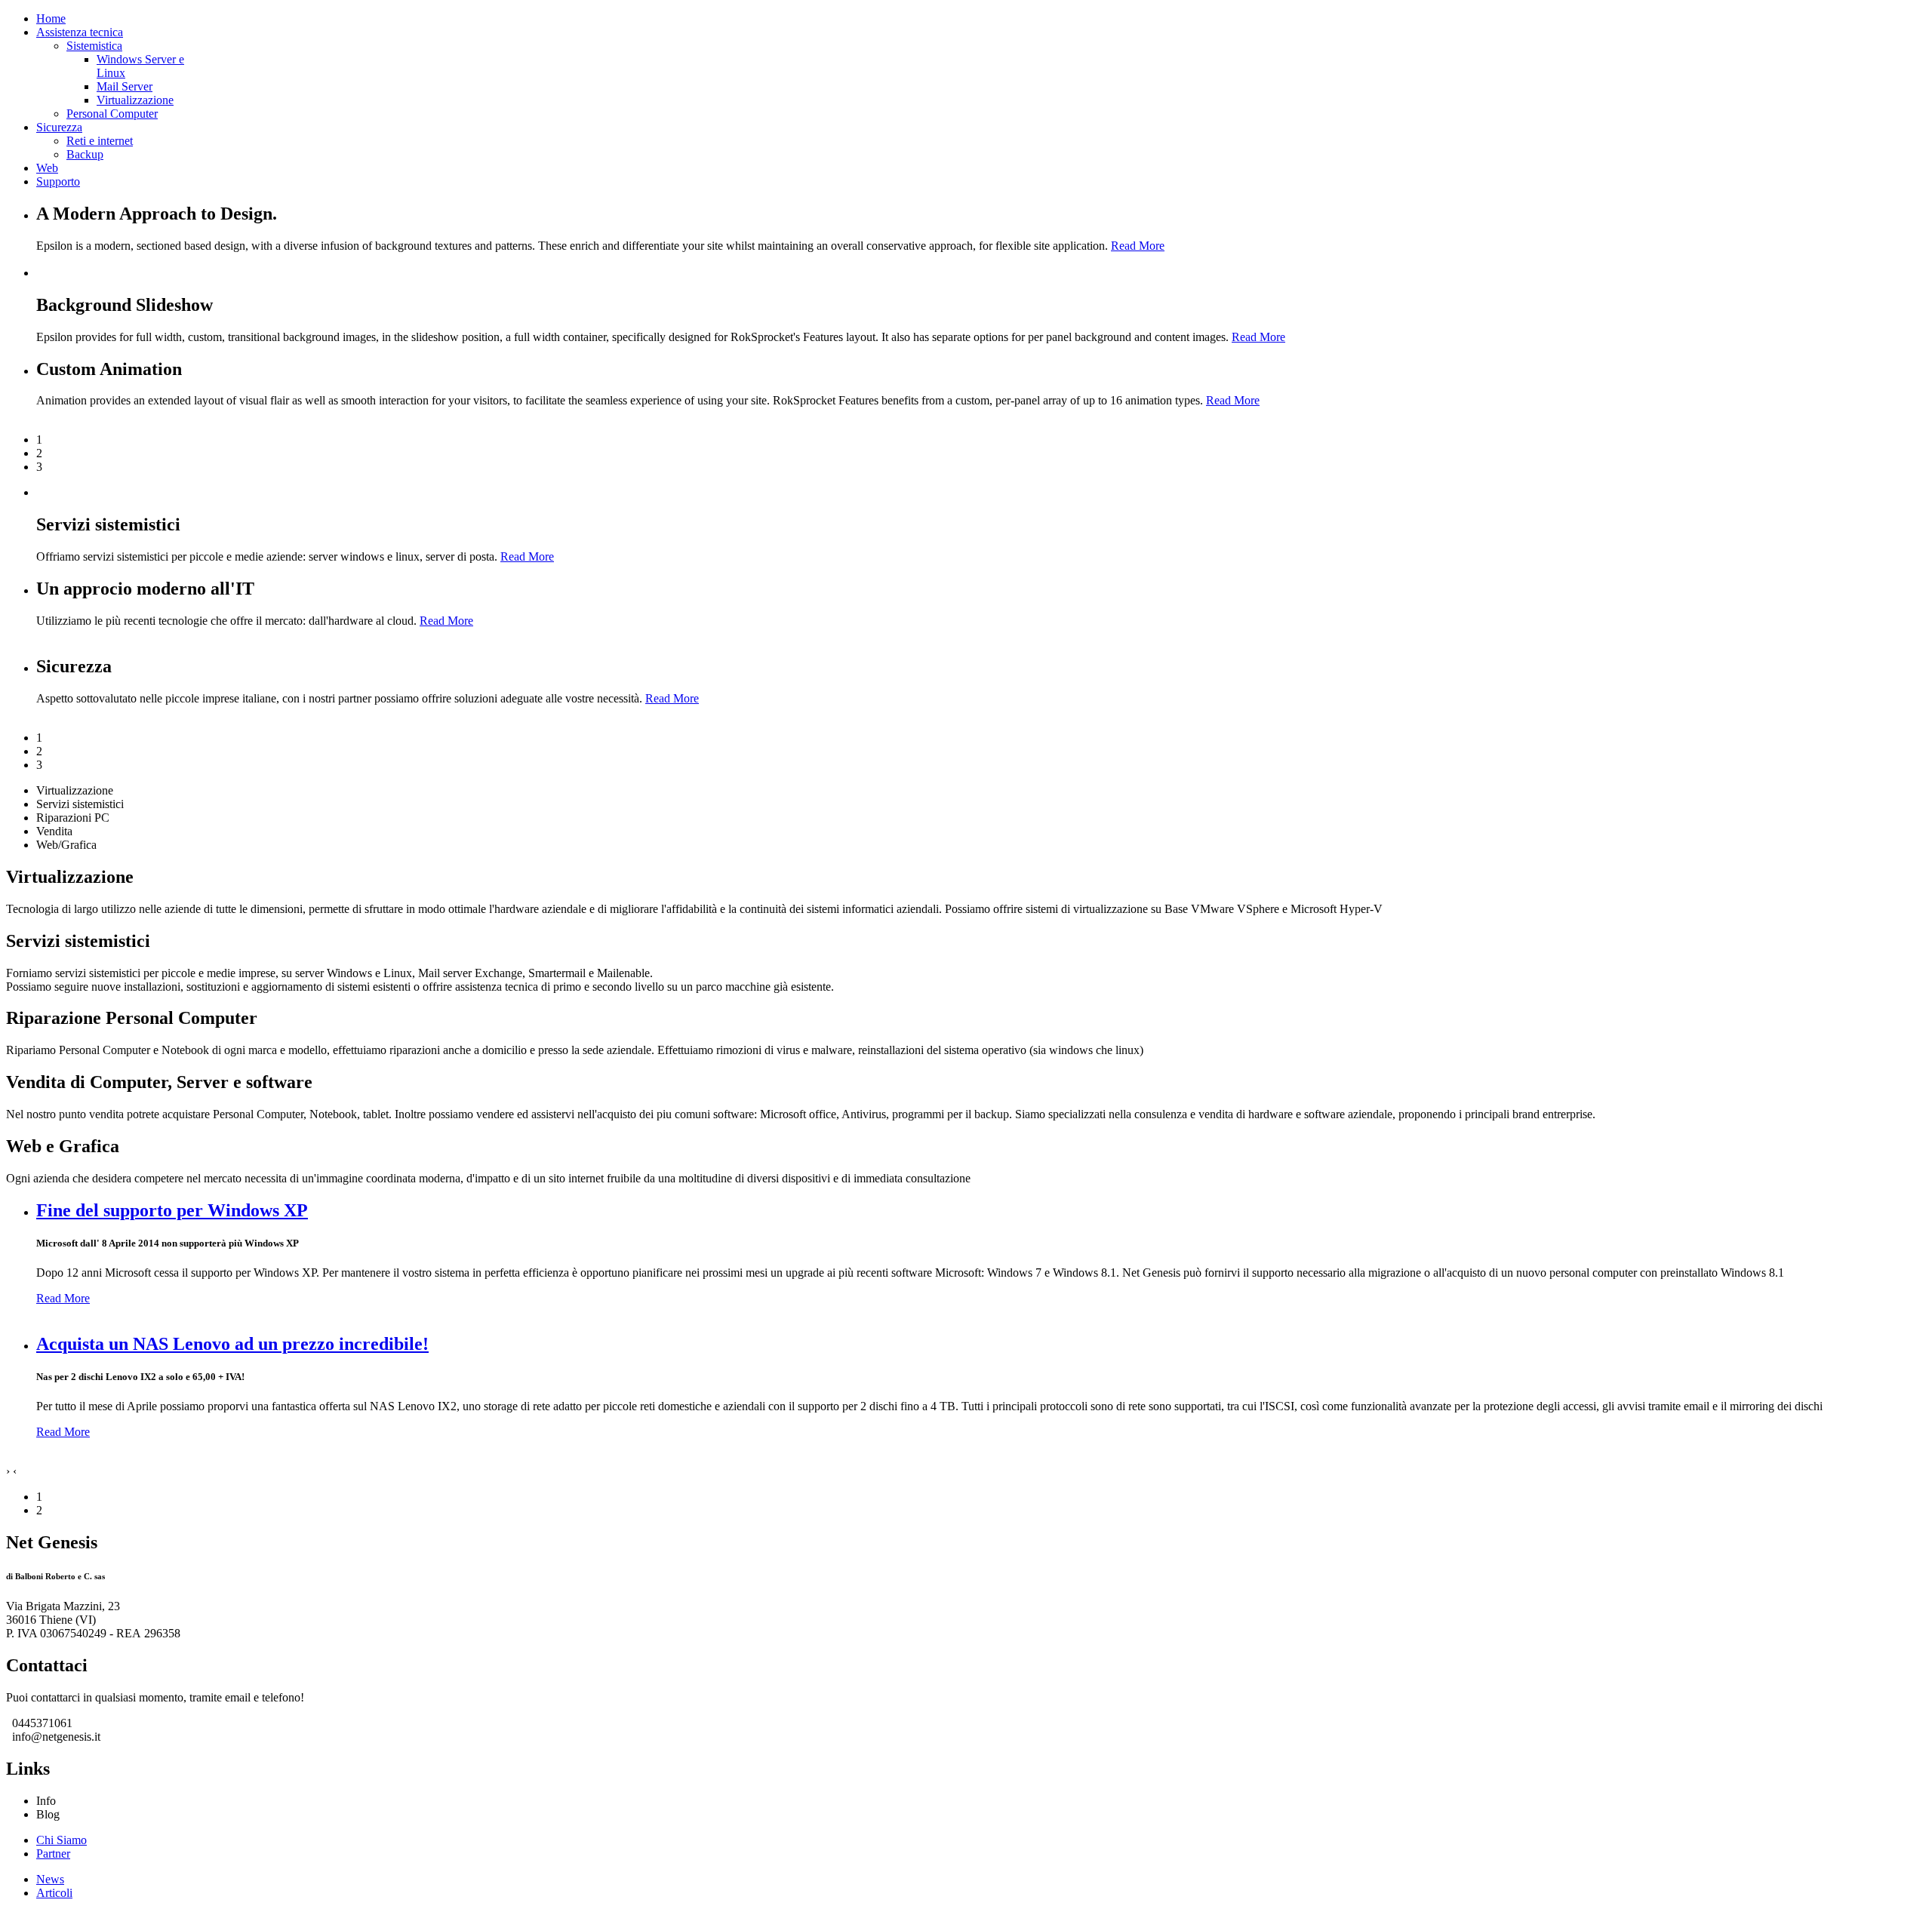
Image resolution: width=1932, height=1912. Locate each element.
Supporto (58, 181)
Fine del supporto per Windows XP (172, 1210)
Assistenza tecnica (80, 32)
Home (51, 18)
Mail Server (125, 86)
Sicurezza (59, 127)
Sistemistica (94, 46)
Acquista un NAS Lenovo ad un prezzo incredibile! (232, 1344)
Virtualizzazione (135, 100)
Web (47, 168)
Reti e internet (100, 141)
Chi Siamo (62, 1840)
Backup (85, 154)
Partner (53, 1854)
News (50, 1879)
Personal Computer (112, 114)
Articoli (54, 1893)
